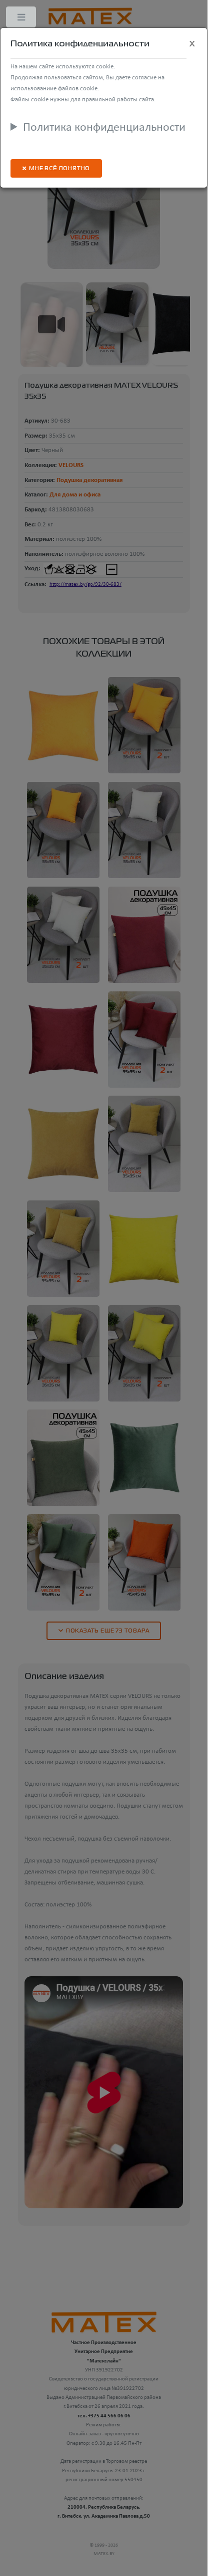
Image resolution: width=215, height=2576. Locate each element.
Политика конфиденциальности (104, 128)
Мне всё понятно (59, 169)
